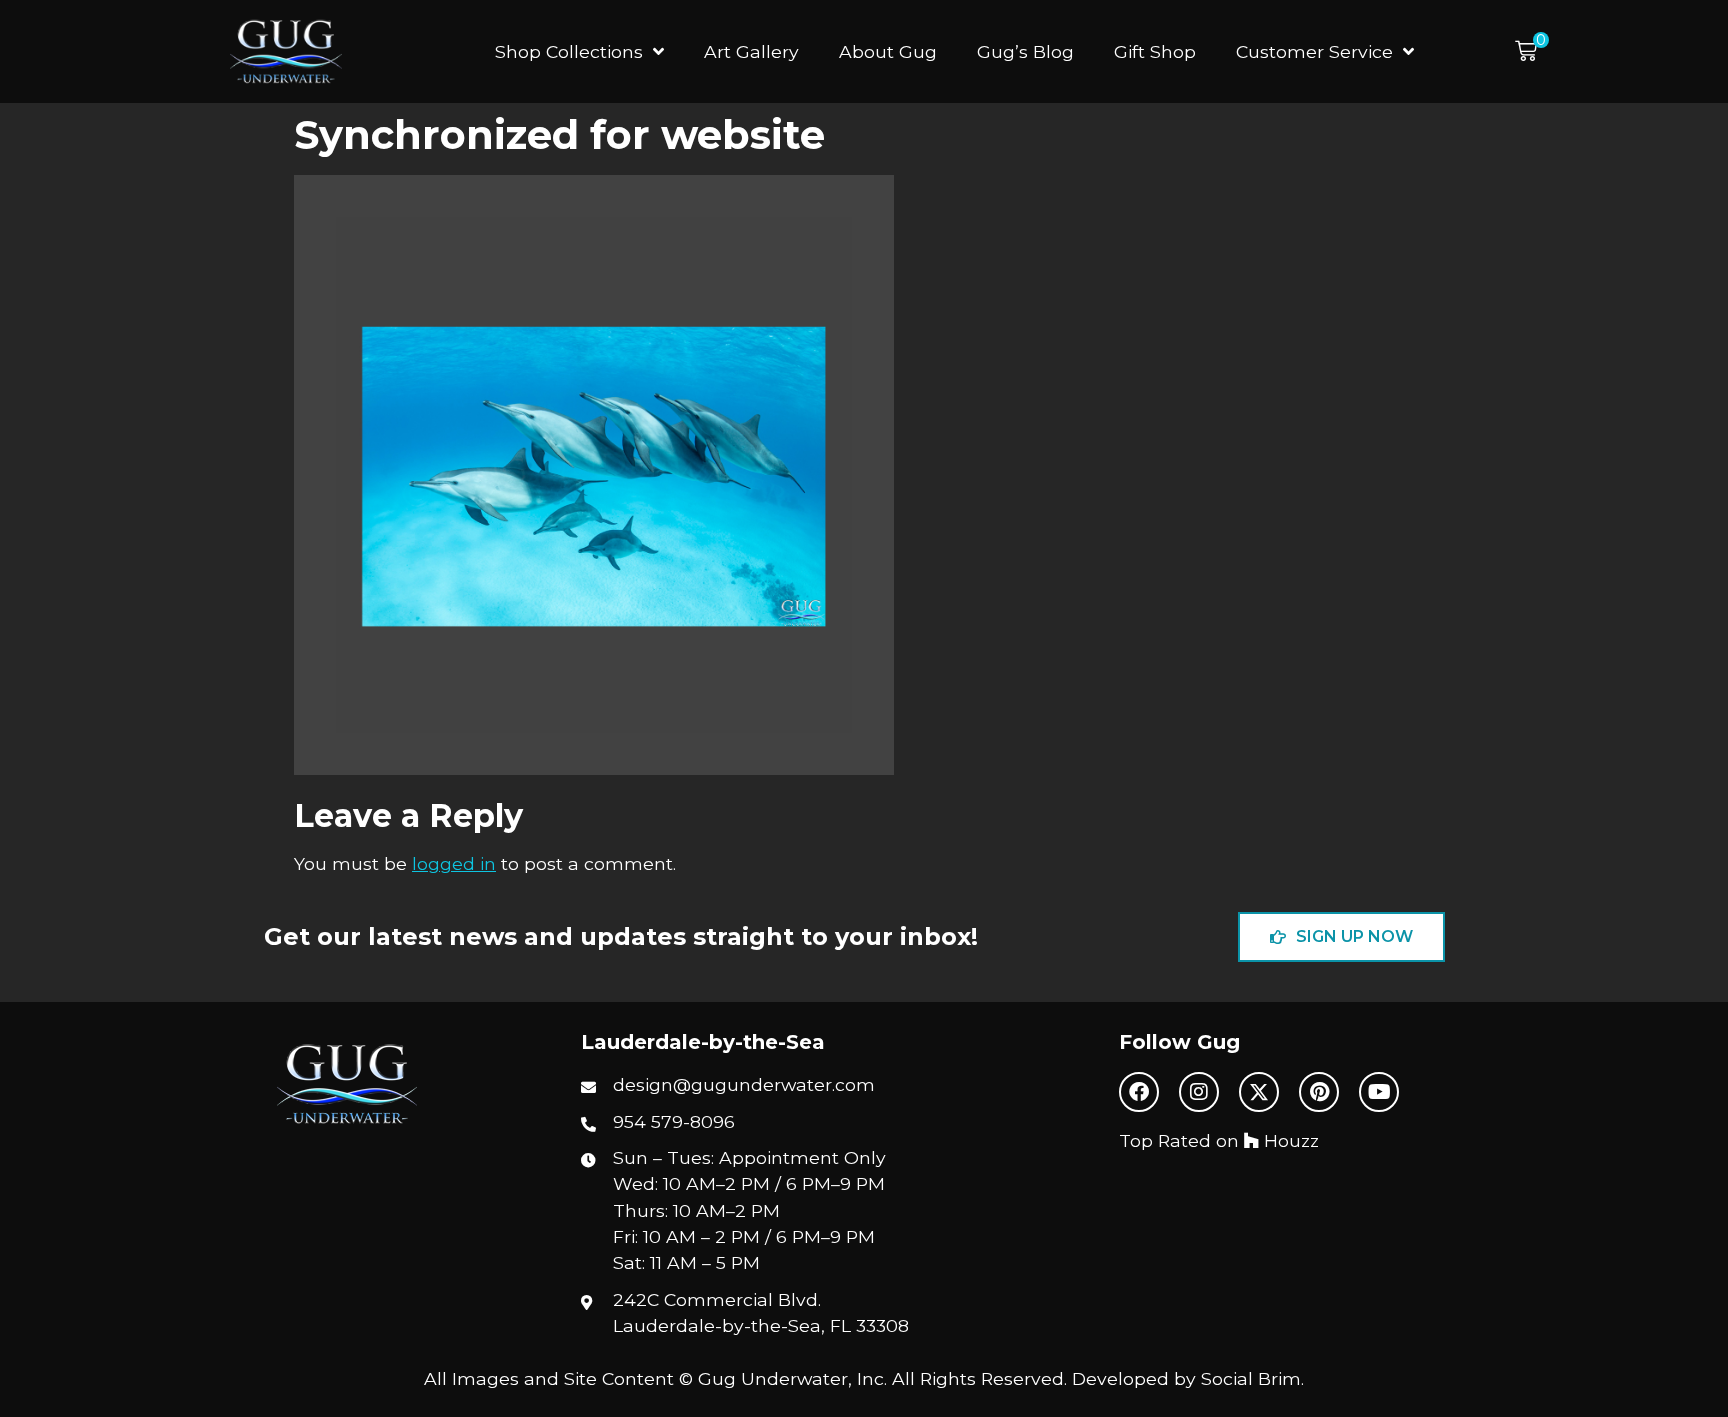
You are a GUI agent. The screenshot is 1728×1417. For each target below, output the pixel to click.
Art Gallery (751, 51)
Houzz (1289, 1140)
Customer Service (1314, 51)
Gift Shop (1155, 51)
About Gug (888, 51)
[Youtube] (1379, 1092)
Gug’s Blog (1025, 51)
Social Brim (1251, 1378)
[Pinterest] (1319, 1092)
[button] (1532, 51)
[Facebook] (1139, 1092)
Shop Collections (569, 51)
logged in (454, 863)
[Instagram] (1199, 1092)
